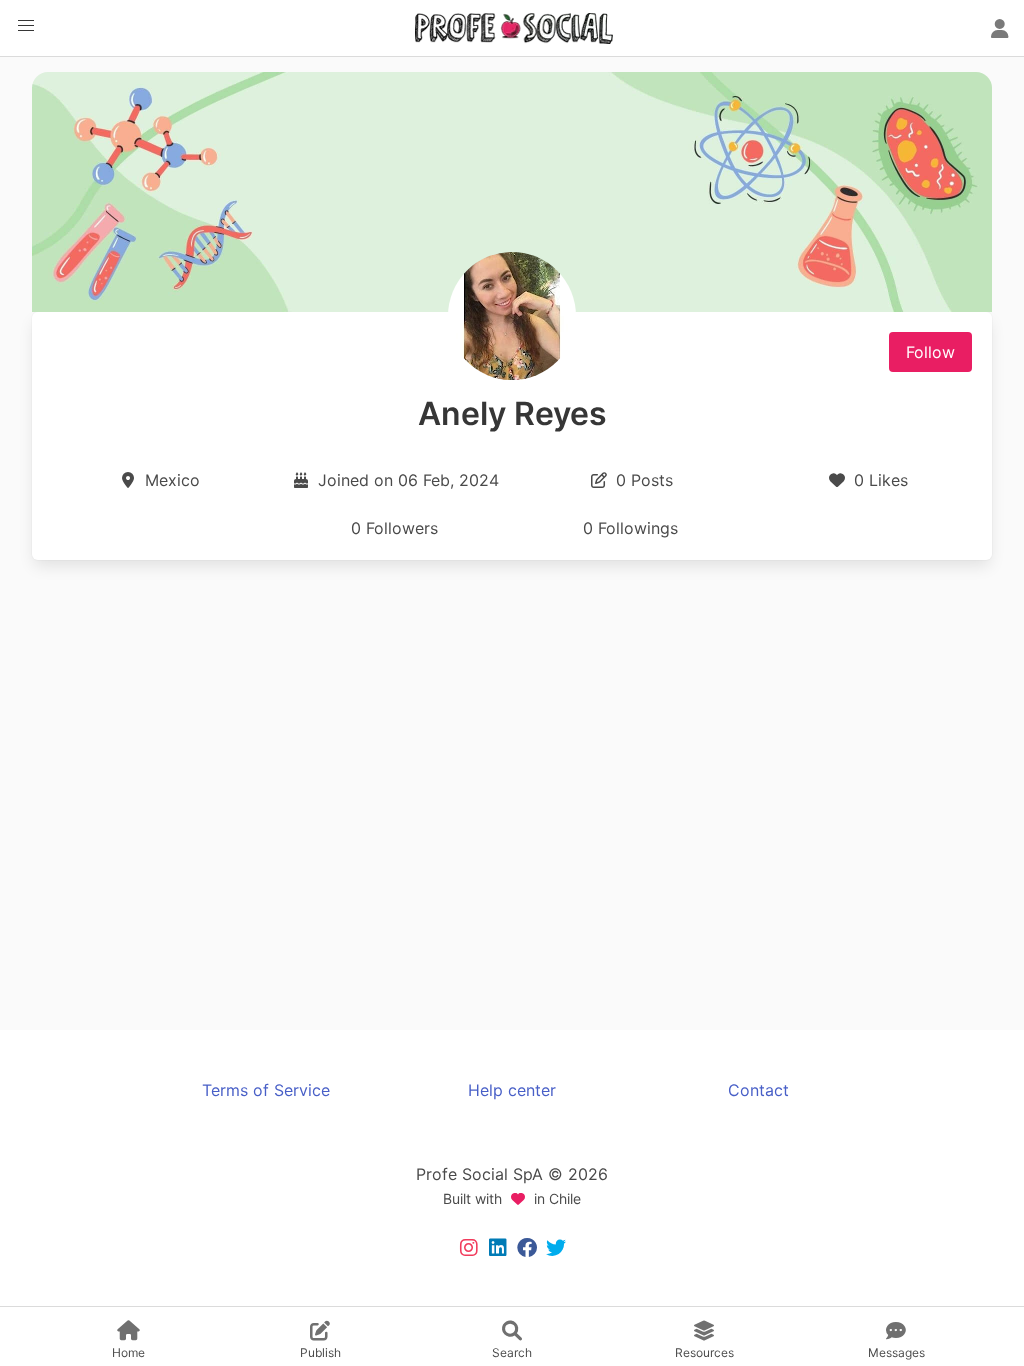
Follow (930, 352)
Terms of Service (266, 1090)
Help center (512, 1090)
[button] (26, 26)
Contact (758, 1090)
